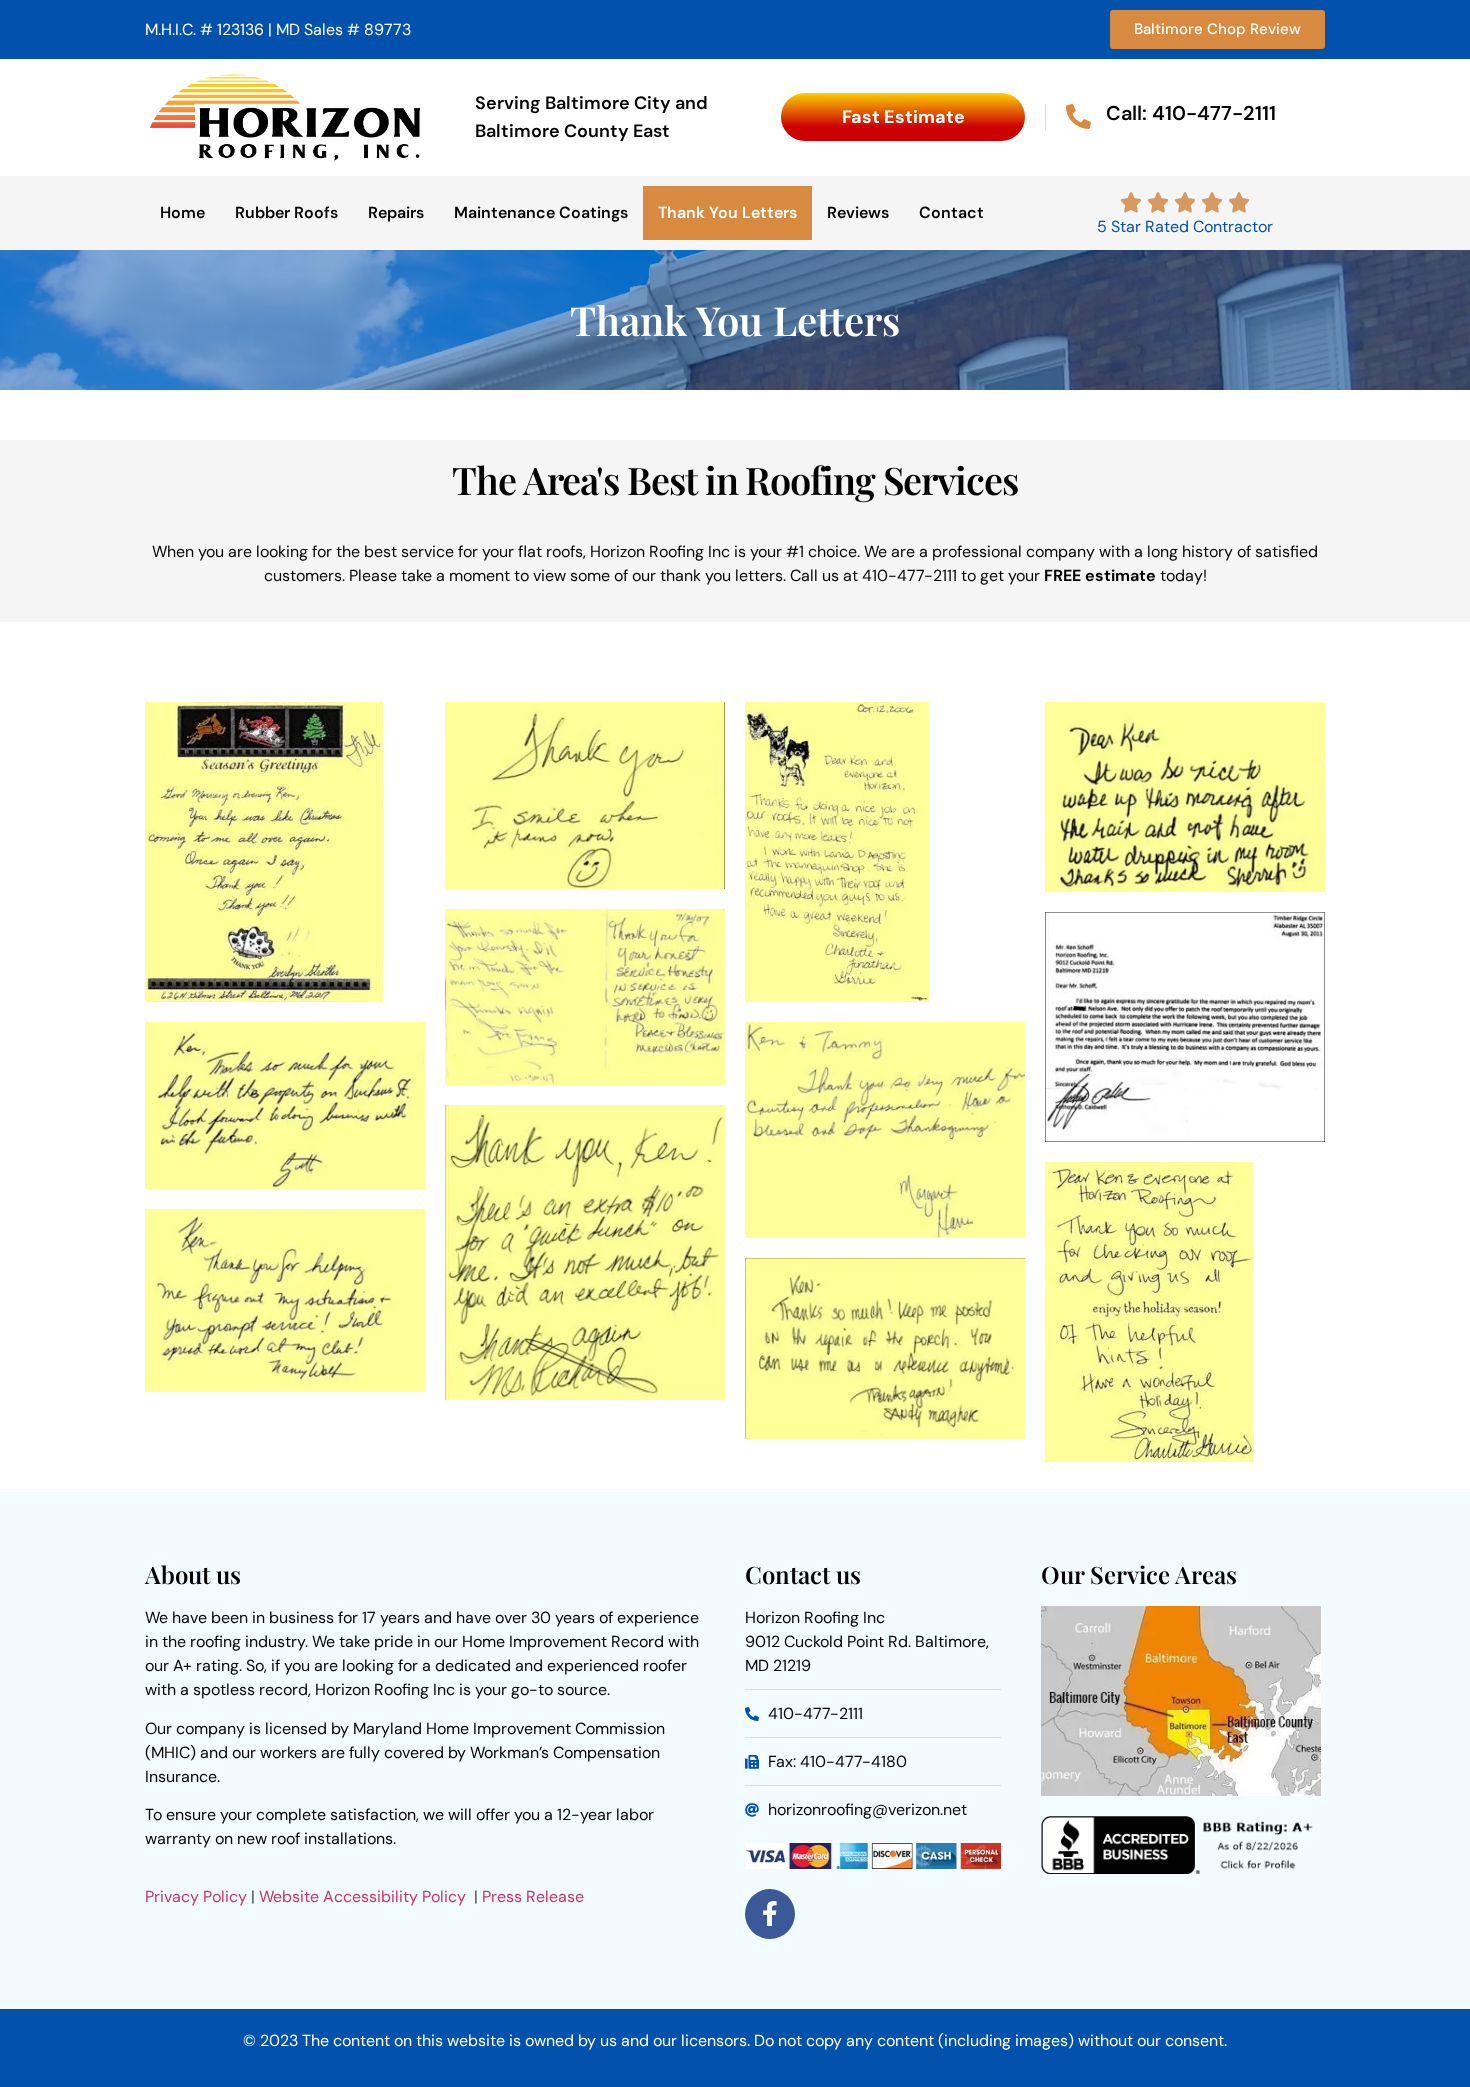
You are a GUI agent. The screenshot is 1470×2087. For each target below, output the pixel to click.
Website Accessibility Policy (364, 1896)
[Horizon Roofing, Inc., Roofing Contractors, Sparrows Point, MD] (1181, 1868)
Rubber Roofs (286, 212)
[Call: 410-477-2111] (1078, 116)
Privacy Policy (196, 1896)
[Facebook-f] (770, 1914)
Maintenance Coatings (541, 212)
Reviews (858, 212)
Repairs (396, 212)
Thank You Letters (727, 212)
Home (182, 212)
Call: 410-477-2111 (1191, 113)
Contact (951, 212)
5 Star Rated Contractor (1185, 226)
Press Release (533, 1896)
